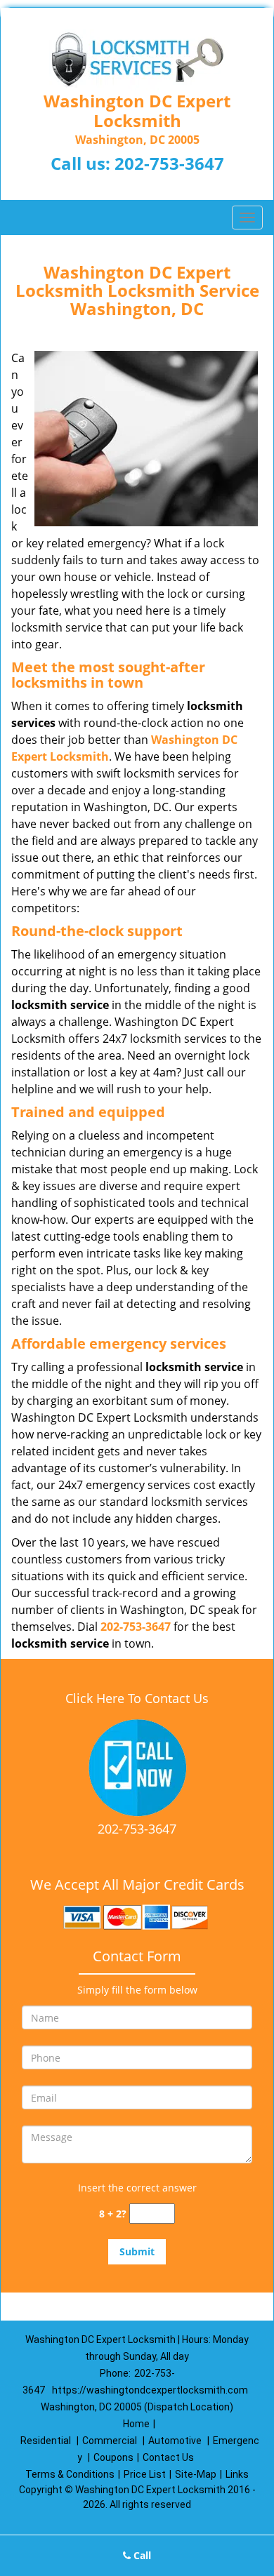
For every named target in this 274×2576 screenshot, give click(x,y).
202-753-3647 (169, 163)
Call (141, 2555)
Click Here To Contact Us (137, 1698)
